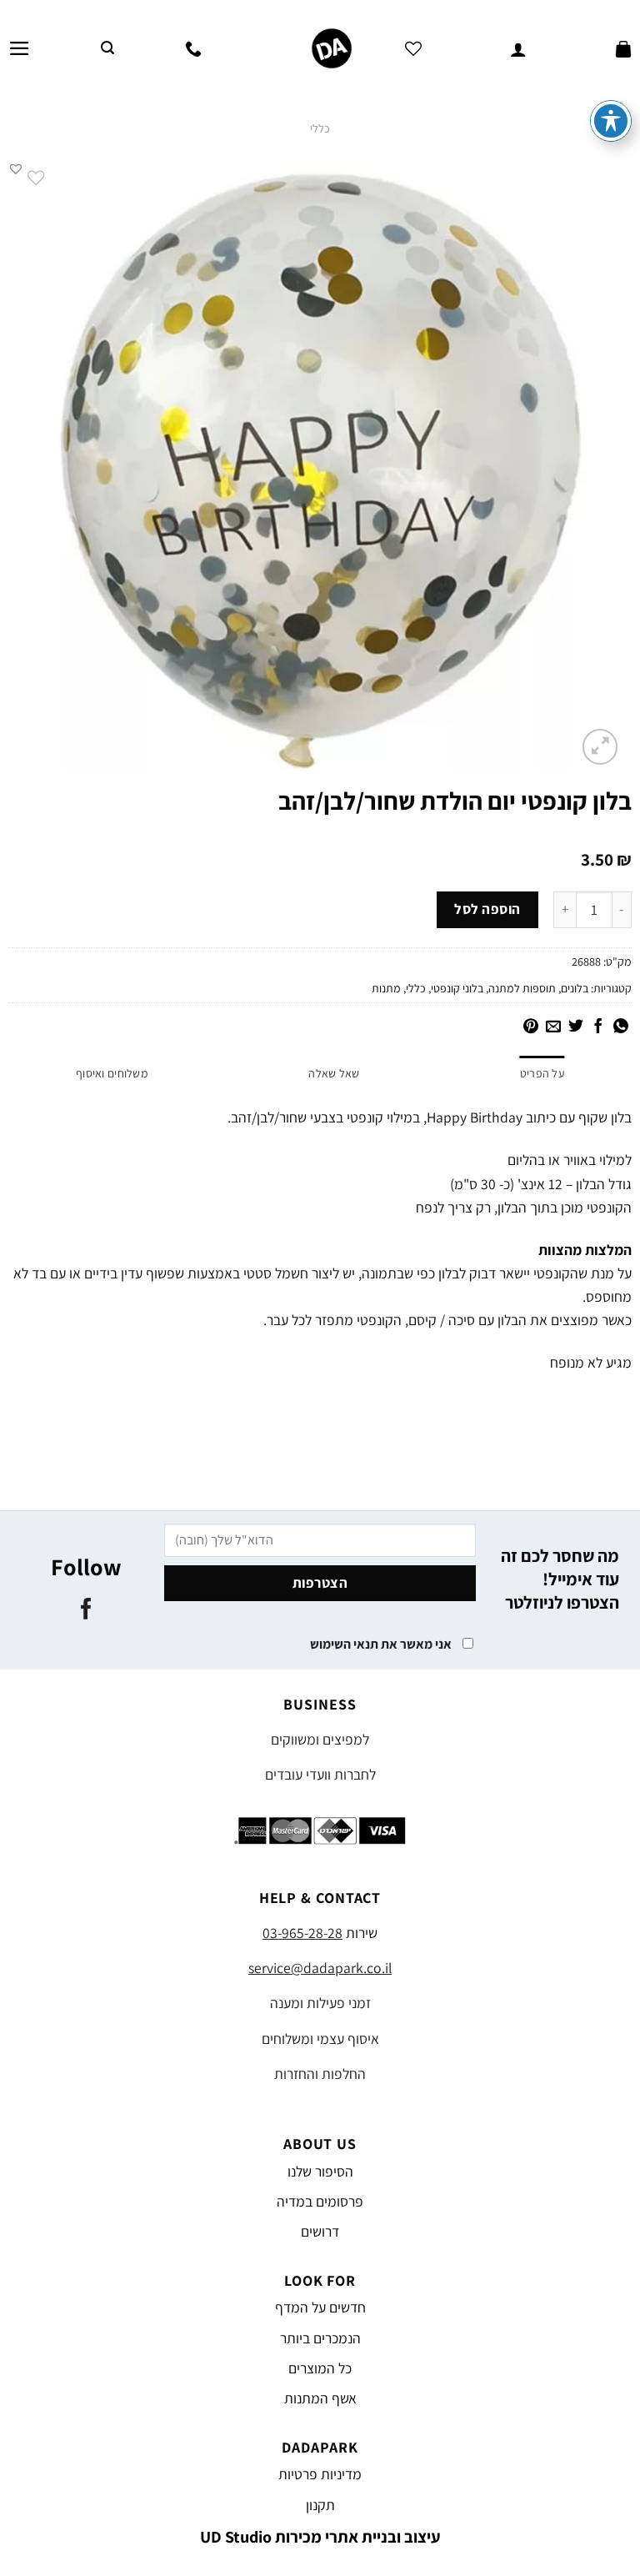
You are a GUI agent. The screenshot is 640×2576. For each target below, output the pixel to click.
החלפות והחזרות (320, 2074)
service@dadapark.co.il (320, 1968)
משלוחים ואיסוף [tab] (112, 1073)
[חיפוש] (107, 48)
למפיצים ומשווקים (320, 1739)
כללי (320, 128)
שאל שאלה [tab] (334, 1073)
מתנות (386, 988)
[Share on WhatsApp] (621, 1027)
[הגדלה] (600, 747)
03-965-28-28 (302, 1933)
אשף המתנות (320, 2398)
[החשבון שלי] (518, 48)
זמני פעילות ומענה (320, 2003)
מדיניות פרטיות (320, 2474)
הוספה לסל (487, 909)
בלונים (575, 988)
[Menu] (20, 48)
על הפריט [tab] (542, 1073)
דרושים (320, 2231)
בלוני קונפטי (457, 988)
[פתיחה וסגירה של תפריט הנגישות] (611, 121)
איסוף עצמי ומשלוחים (320, 2039)
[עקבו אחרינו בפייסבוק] (86, 1610)
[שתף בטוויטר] (576, 1027)
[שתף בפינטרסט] (531, 1027)
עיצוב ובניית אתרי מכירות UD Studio (320, 2537)
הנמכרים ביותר (320, 2338)
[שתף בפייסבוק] (598, 1027)
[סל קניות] (623, 48)
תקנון (320, 2505)
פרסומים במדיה (320, 2201)
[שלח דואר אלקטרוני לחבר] (553, 1027)
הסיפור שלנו (320, 2171)
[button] (16, 168)
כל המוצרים (320, 2368)
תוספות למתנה (522, 988)
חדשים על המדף (320, 2307)
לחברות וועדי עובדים (320, 1774)
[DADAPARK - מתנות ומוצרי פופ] (331, 48)
